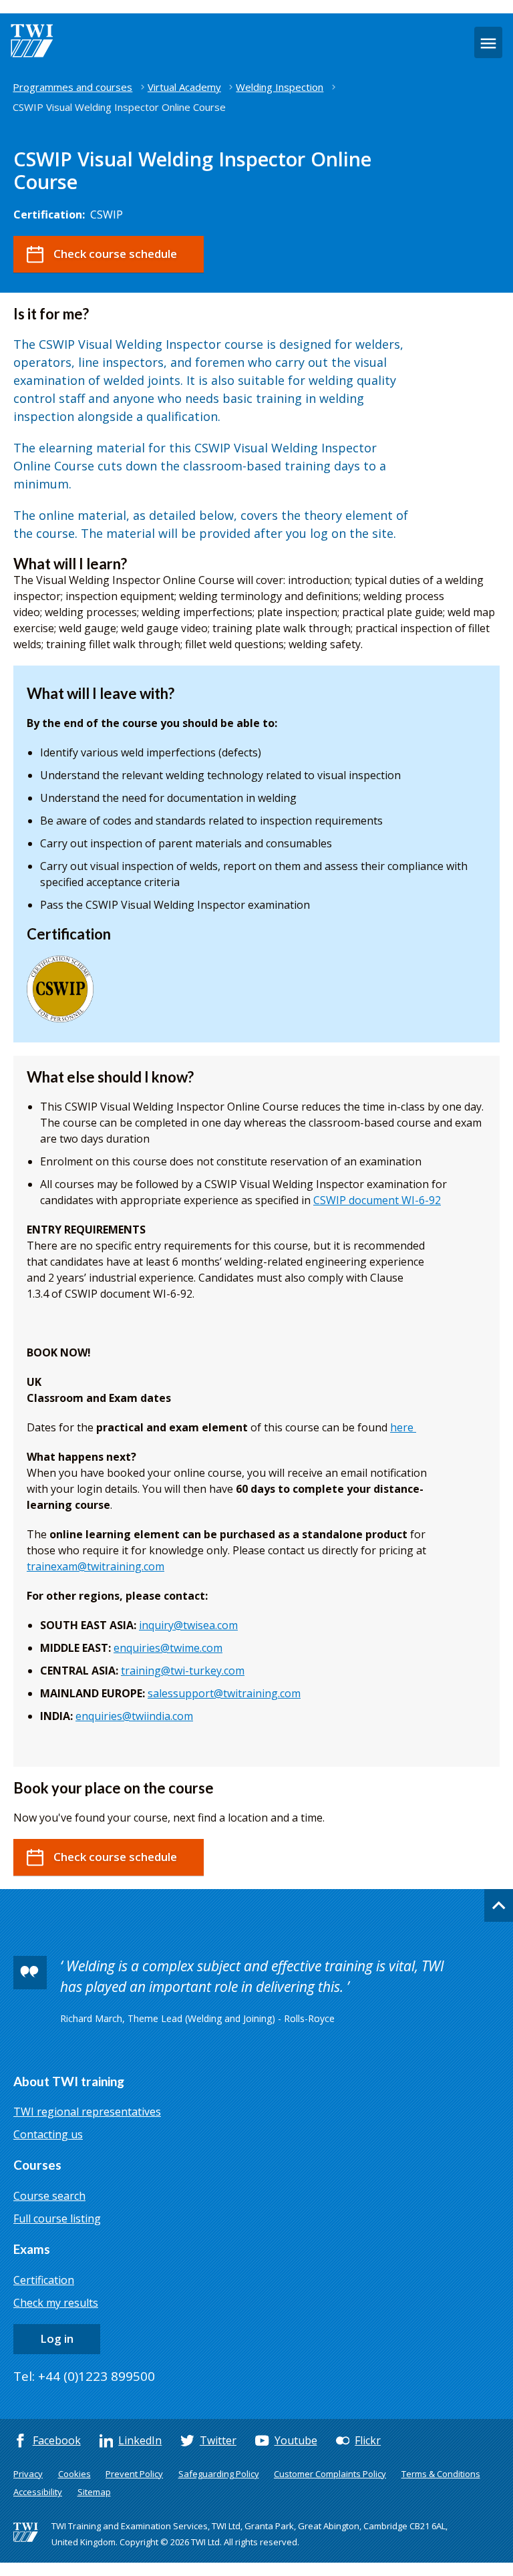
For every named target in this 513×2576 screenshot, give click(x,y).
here (402, 1427)
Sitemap (94, 2492)
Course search (49, 2196)
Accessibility (38, 2492)
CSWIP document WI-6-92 (377, 1200)
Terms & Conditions (441, 2474)
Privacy (28, 2474)
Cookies (74, 2474)
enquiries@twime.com (168, 1648)
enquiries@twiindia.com (134, 1716)
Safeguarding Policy (219, 2474)
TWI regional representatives (87, 2112)
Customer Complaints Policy (330, 2474)
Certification (44, 2280)
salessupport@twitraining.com (224, 1693)
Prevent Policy (134, 2474)
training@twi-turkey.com (183, 1671)
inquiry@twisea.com (188, 1625)
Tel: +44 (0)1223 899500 (84, 2376)
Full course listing (57, 2219)
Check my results (56, 2303)
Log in (57, 2338)
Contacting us (48, 2134)
